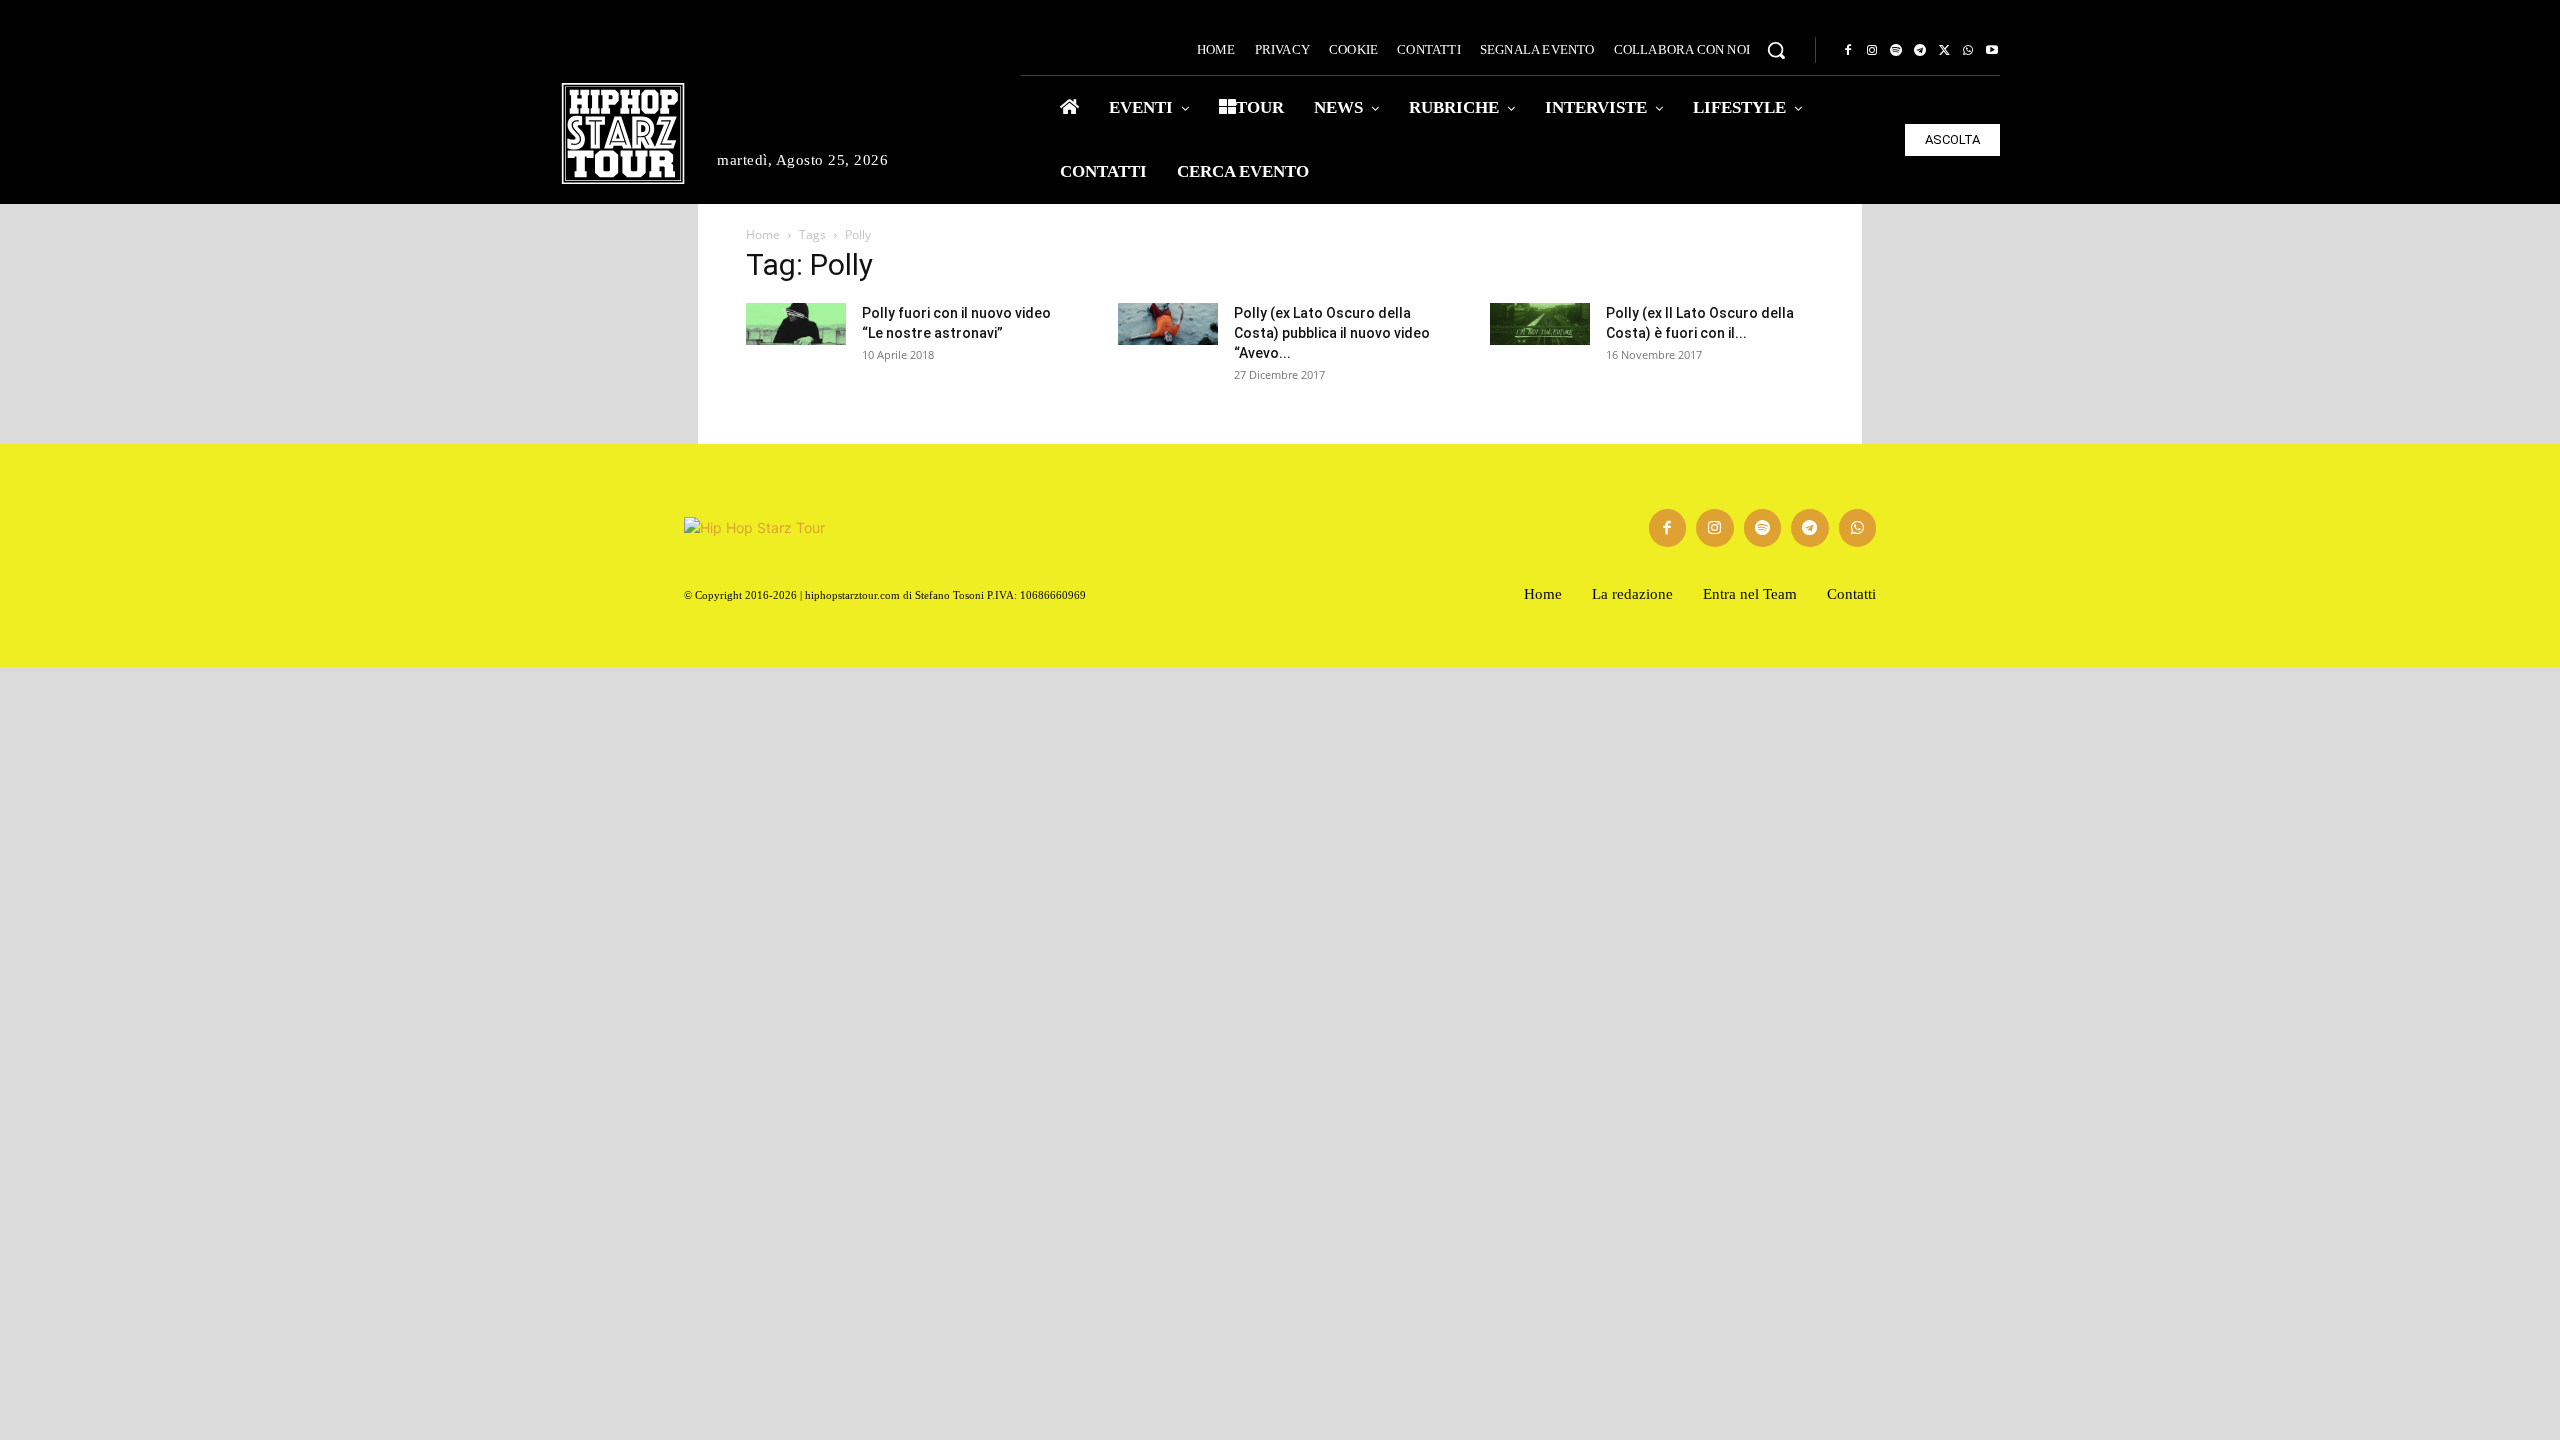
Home (763, 234)
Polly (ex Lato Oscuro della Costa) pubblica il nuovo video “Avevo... (1332, 333)
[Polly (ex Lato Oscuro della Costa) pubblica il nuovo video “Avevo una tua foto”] (1168, 324)
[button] (1776, 50)
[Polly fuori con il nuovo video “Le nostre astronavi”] (796, 324)
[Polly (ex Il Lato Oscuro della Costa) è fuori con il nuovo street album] (1540, 324)
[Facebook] (1848, 51)
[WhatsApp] (1968, 51)
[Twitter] (1944, 51)
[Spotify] (1896, 51)
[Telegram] (1920, 51)
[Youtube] (1992, 51)
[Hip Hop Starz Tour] (623, 133)
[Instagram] (1872, 51)
